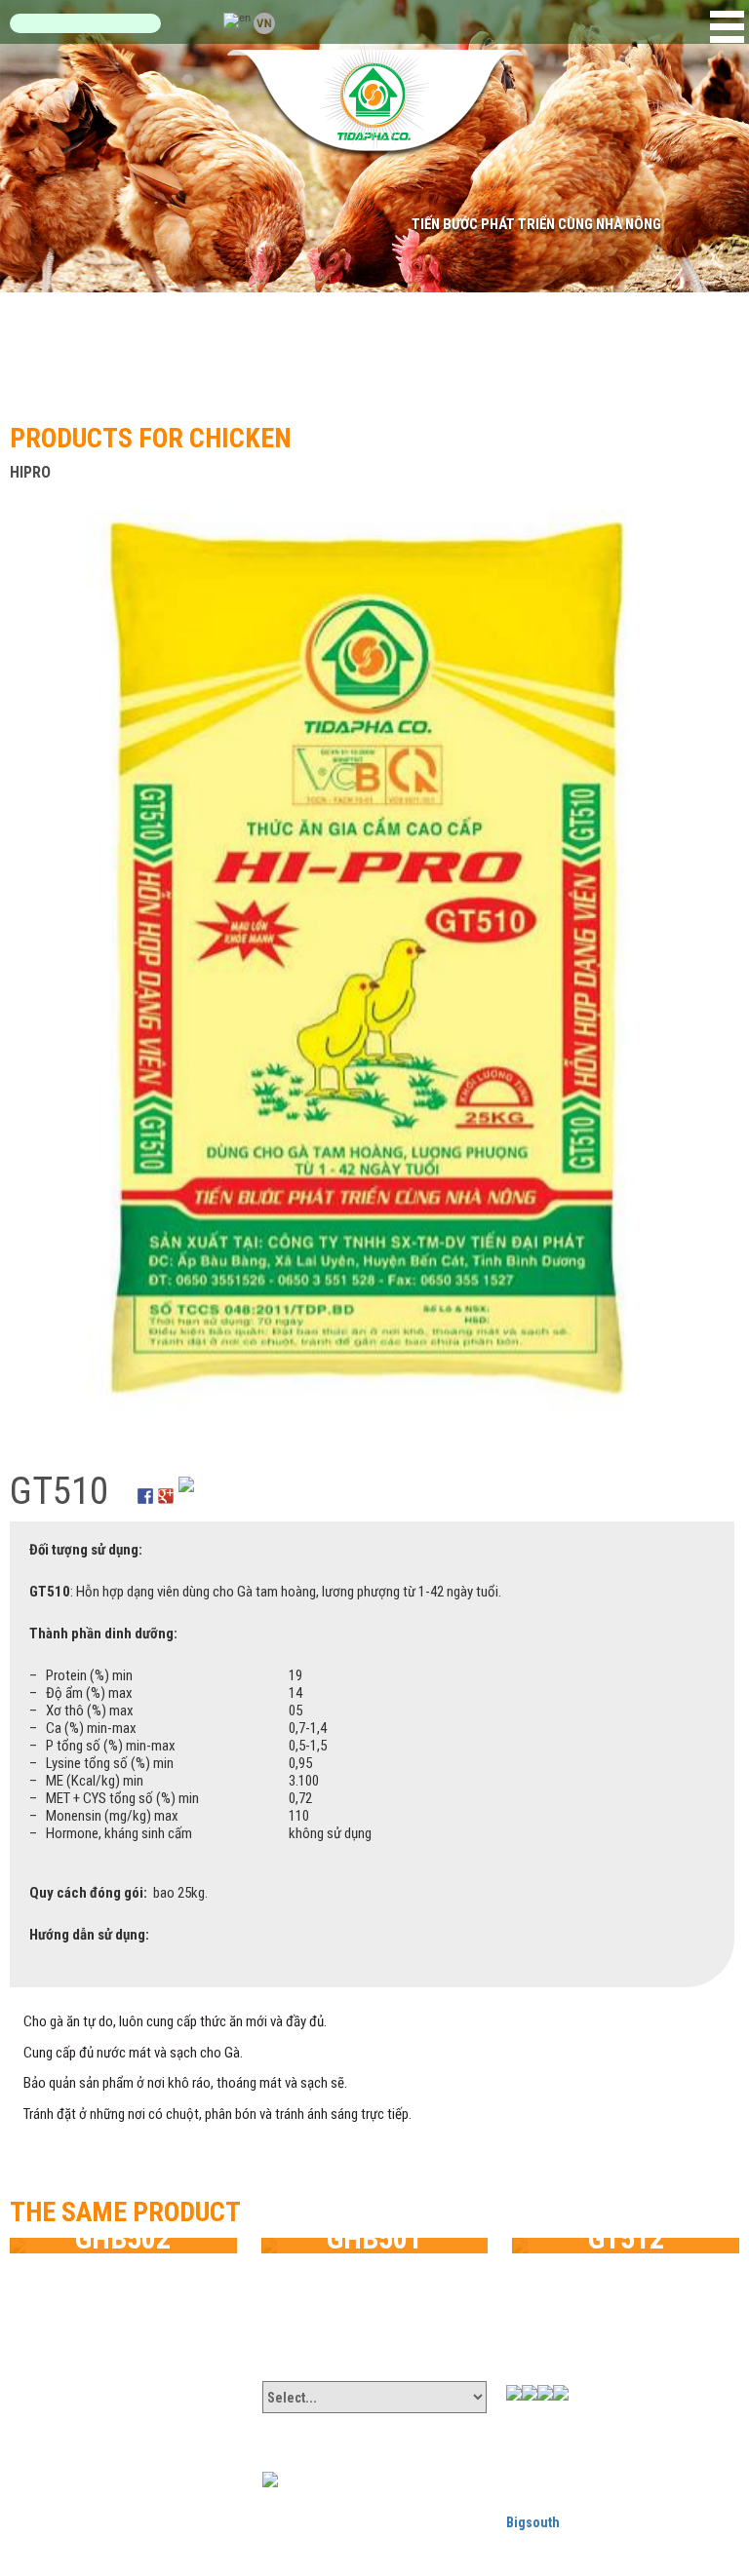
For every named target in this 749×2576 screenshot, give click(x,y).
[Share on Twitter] (186, 1484)
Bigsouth (533, 2522)
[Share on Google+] (166, 1484)
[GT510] (372, 970)
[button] (727, 27)
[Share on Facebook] (145, 1484)
